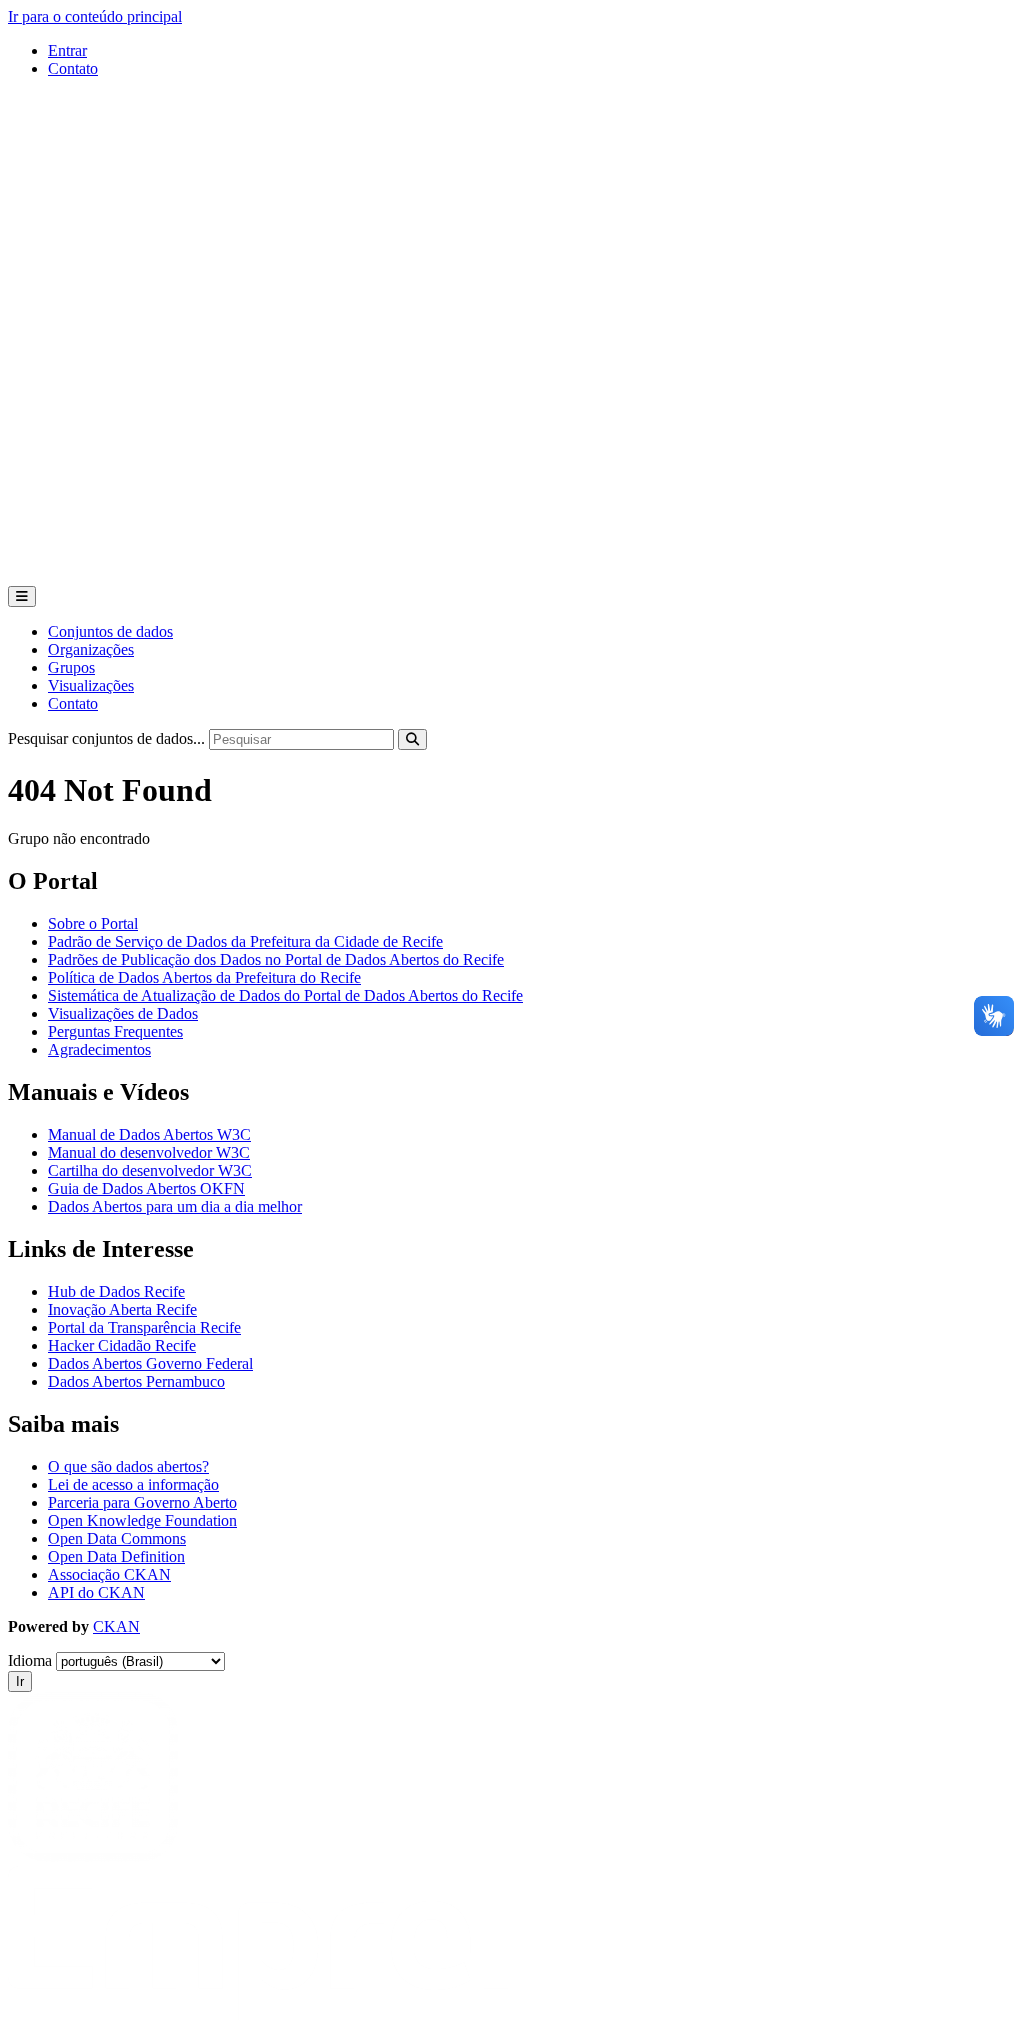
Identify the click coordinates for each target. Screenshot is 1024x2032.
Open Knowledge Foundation (142, 1520)
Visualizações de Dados (123, 1013)
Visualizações (91, 685)
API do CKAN (96, 1592)
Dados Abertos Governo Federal (150, 1363)
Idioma (30, 1660)
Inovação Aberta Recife (122, 1309)
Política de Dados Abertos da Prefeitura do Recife (204, 977)
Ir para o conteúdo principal (95, 16)
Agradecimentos (99, 1049)
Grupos (71, 667)
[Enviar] (412, 739)
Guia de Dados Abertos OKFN (146, 1188)
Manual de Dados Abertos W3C (149, 1134)
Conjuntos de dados (110, 631)
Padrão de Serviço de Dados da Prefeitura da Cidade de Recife (245, 941)
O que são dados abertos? (128, 1466)
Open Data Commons (117, 1538)
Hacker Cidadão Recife (122, 1345)
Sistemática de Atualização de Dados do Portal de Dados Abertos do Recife (285, 995)
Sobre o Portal (93, 923)
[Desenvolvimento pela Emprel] (258, 2014)
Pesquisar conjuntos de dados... (106, 738)
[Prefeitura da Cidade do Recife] (93, 1856)
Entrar (67, 50)
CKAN (116, 1626)
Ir (20, 1681)
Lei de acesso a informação (133, 1484)
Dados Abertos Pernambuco (136, 1381)
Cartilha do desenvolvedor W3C (150, 1170)
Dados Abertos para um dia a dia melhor (175, 1206)
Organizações (91, 649)
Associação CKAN (109, 1574)
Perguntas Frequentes (115, 1031)
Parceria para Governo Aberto (142, 1502)
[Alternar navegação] (22, 596)
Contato (73, 68)
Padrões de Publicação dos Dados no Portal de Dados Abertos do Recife (276, 959)
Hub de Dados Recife (116, 1291)
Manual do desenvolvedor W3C (149, 1152)
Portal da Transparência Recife (144, 1327)
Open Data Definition (116, 1556)
